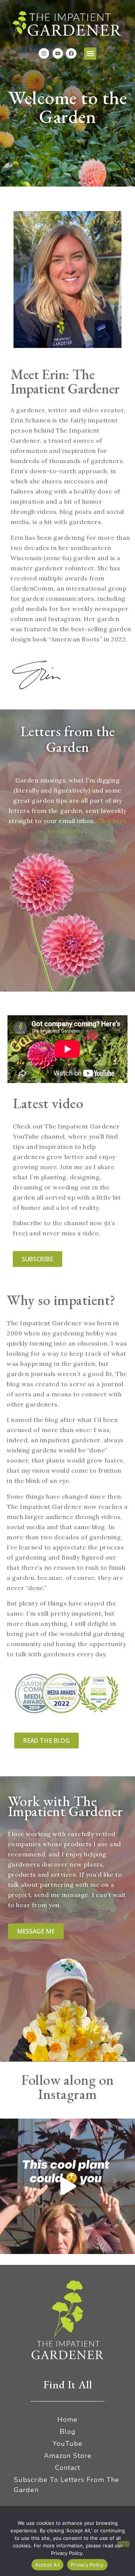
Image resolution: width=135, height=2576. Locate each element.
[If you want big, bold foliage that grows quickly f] (67, 2186)
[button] (90, 54)
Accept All (48, 2565)
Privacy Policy (87, 2565)
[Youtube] (58, 53)
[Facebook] (71, 53)
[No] (123, 2544)
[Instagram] (44, 53)
